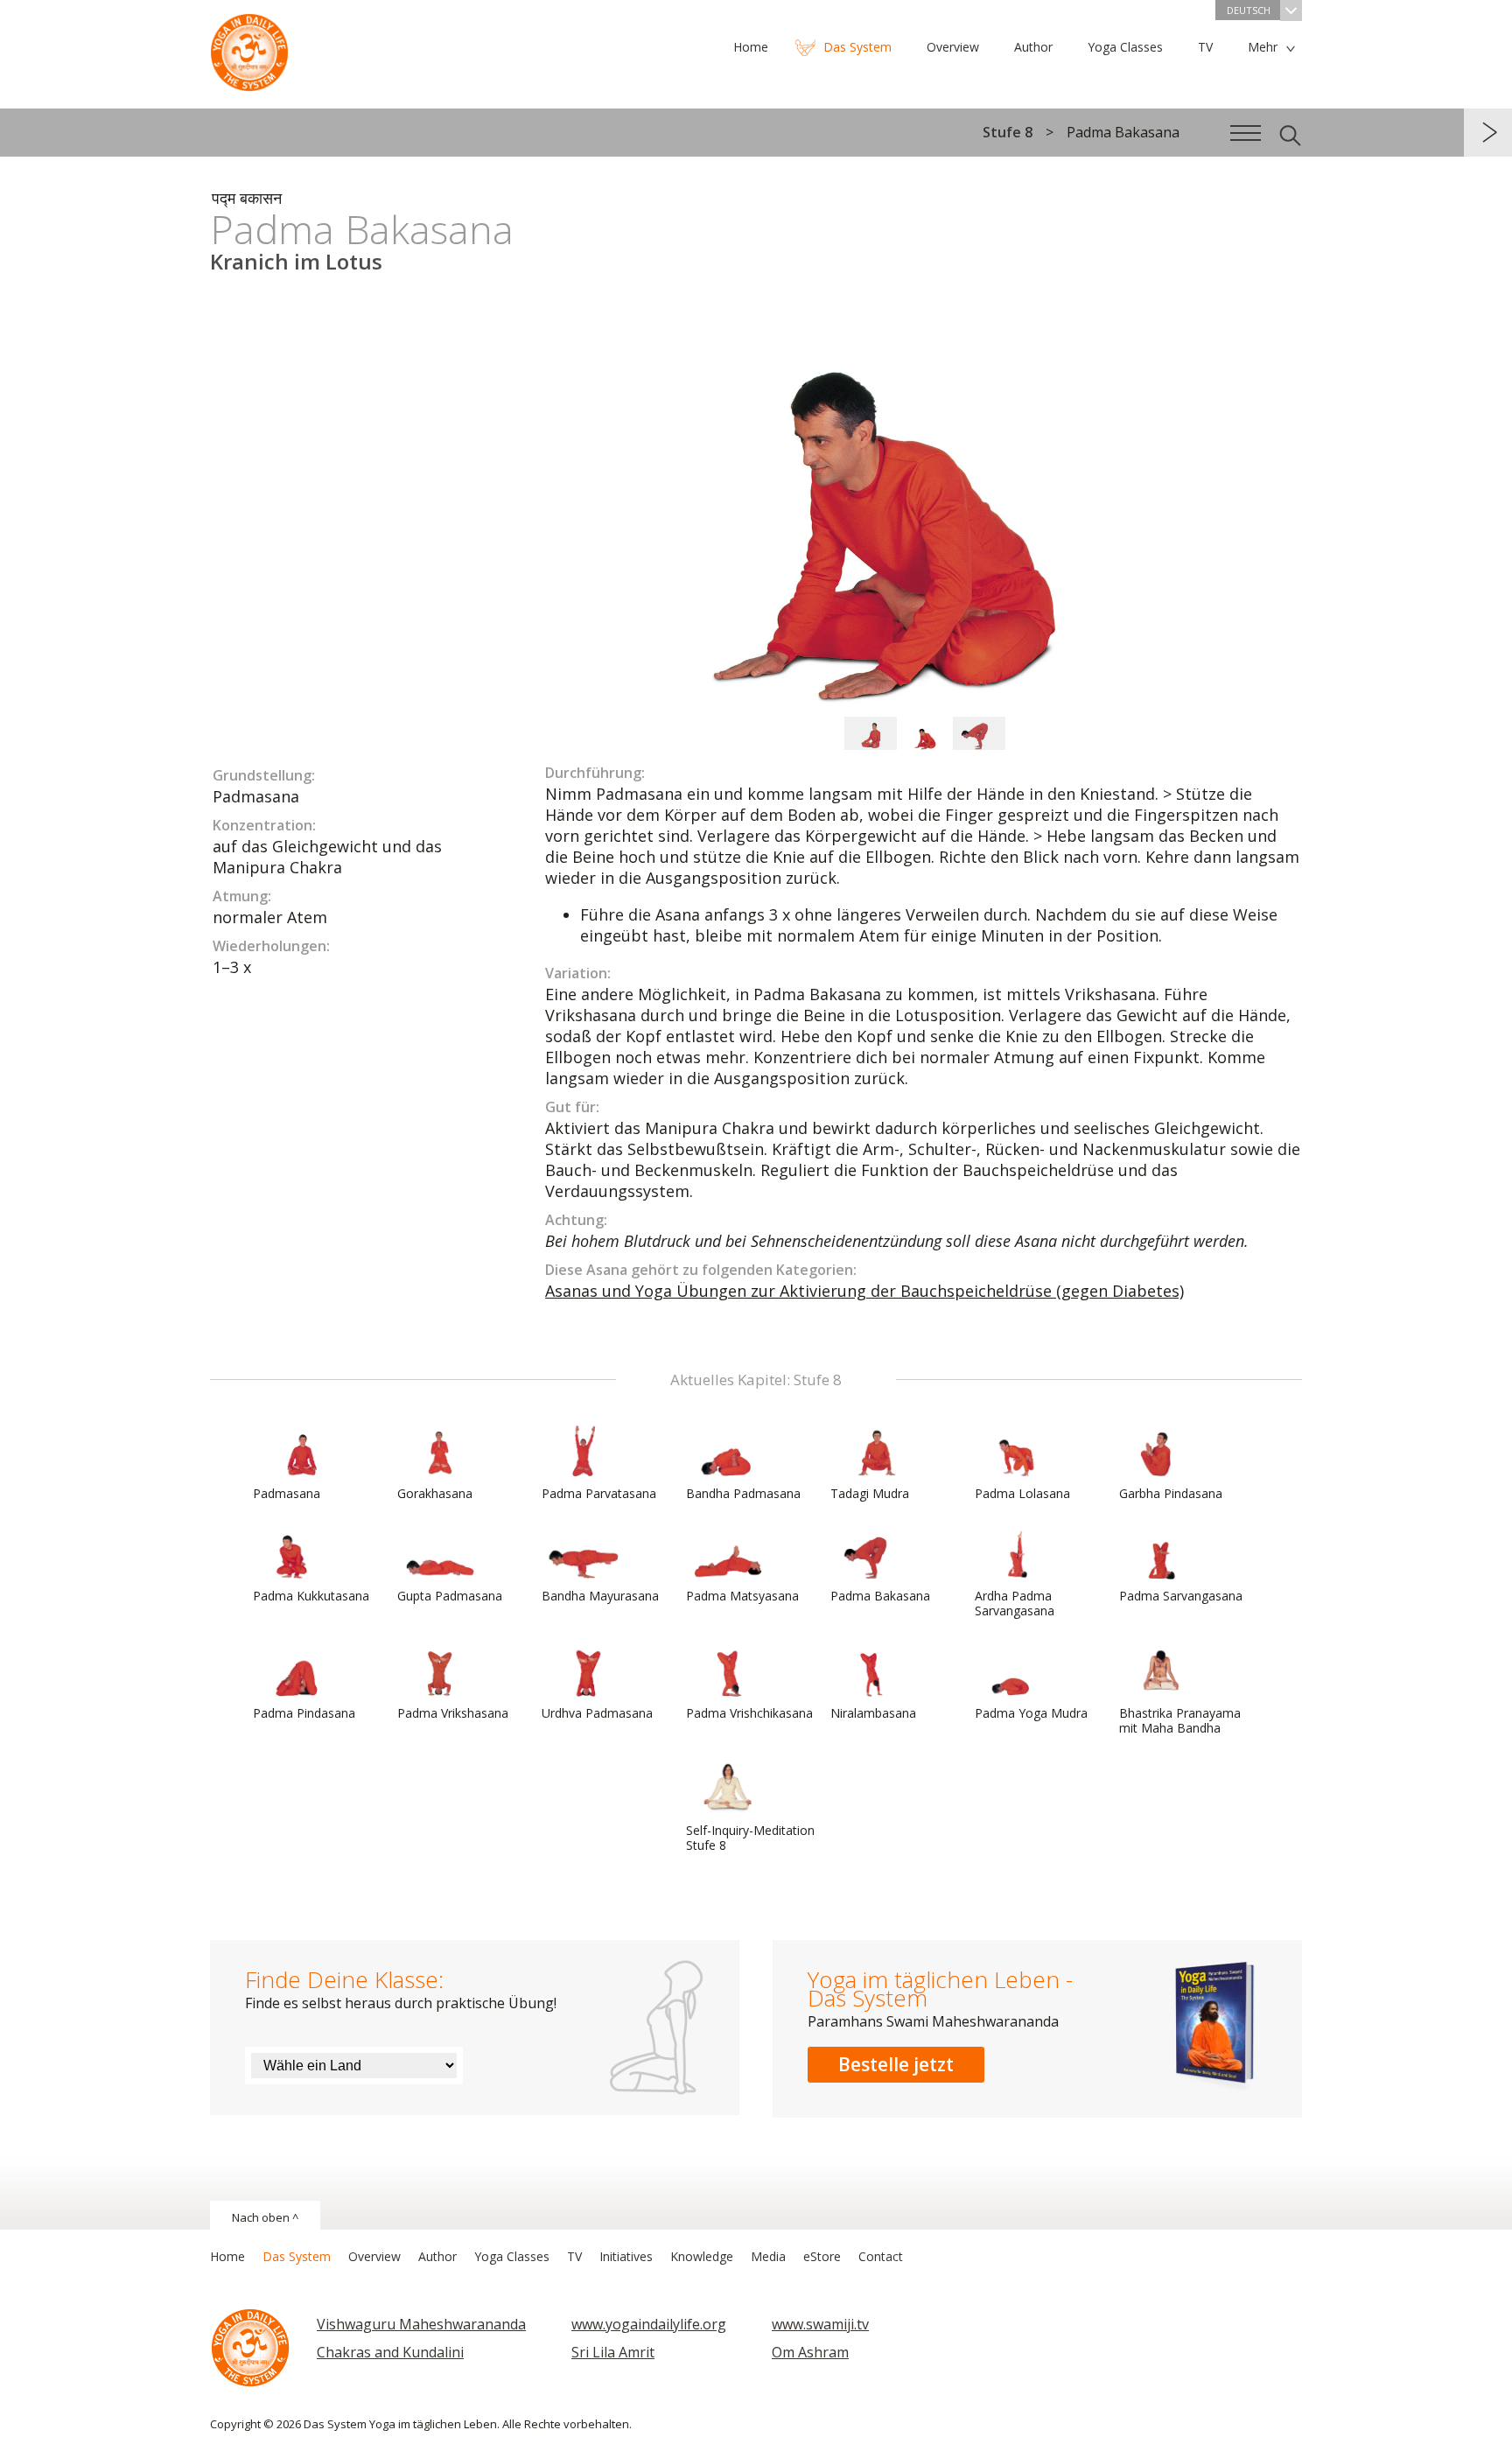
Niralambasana (873, 1713)
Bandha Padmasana (743, 1493)
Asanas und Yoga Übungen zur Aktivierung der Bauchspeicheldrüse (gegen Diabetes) (864, 1291)
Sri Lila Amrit (613, 2352)
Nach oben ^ (265, 2217)
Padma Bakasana (880, 1596)
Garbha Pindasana (1171, 1493)
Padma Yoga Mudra (1031, 1713)
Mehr (1263, 47)
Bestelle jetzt (896, 2064)
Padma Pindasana (304, 1713)
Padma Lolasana (1022, 1493)
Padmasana (287, 1493)
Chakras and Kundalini (390, 2352)
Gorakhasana (435, 1493)
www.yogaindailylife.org (649, 2324)
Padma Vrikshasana (453, 1713)
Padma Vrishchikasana (749, 1713)
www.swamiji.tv (820, 2324)
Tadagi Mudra (870, 1493)
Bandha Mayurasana (600, 1596)
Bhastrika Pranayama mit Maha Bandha (1180, 1720)
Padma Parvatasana (599, 1493)
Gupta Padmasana (450, 1596)
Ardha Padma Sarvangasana (1015, 1603)
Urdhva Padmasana (597, 1713)
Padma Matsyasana (742, 1596)
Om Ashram (810, 2352)
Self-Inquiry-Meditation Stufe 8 (750, 1838)
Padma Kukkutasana (311, 1596)
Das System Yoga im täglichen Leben (249, 48)
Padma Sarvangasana (1181, 1596)
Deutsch (1249, 10)
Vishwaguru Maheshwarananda (421, 2324)
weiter (1488, 133)
